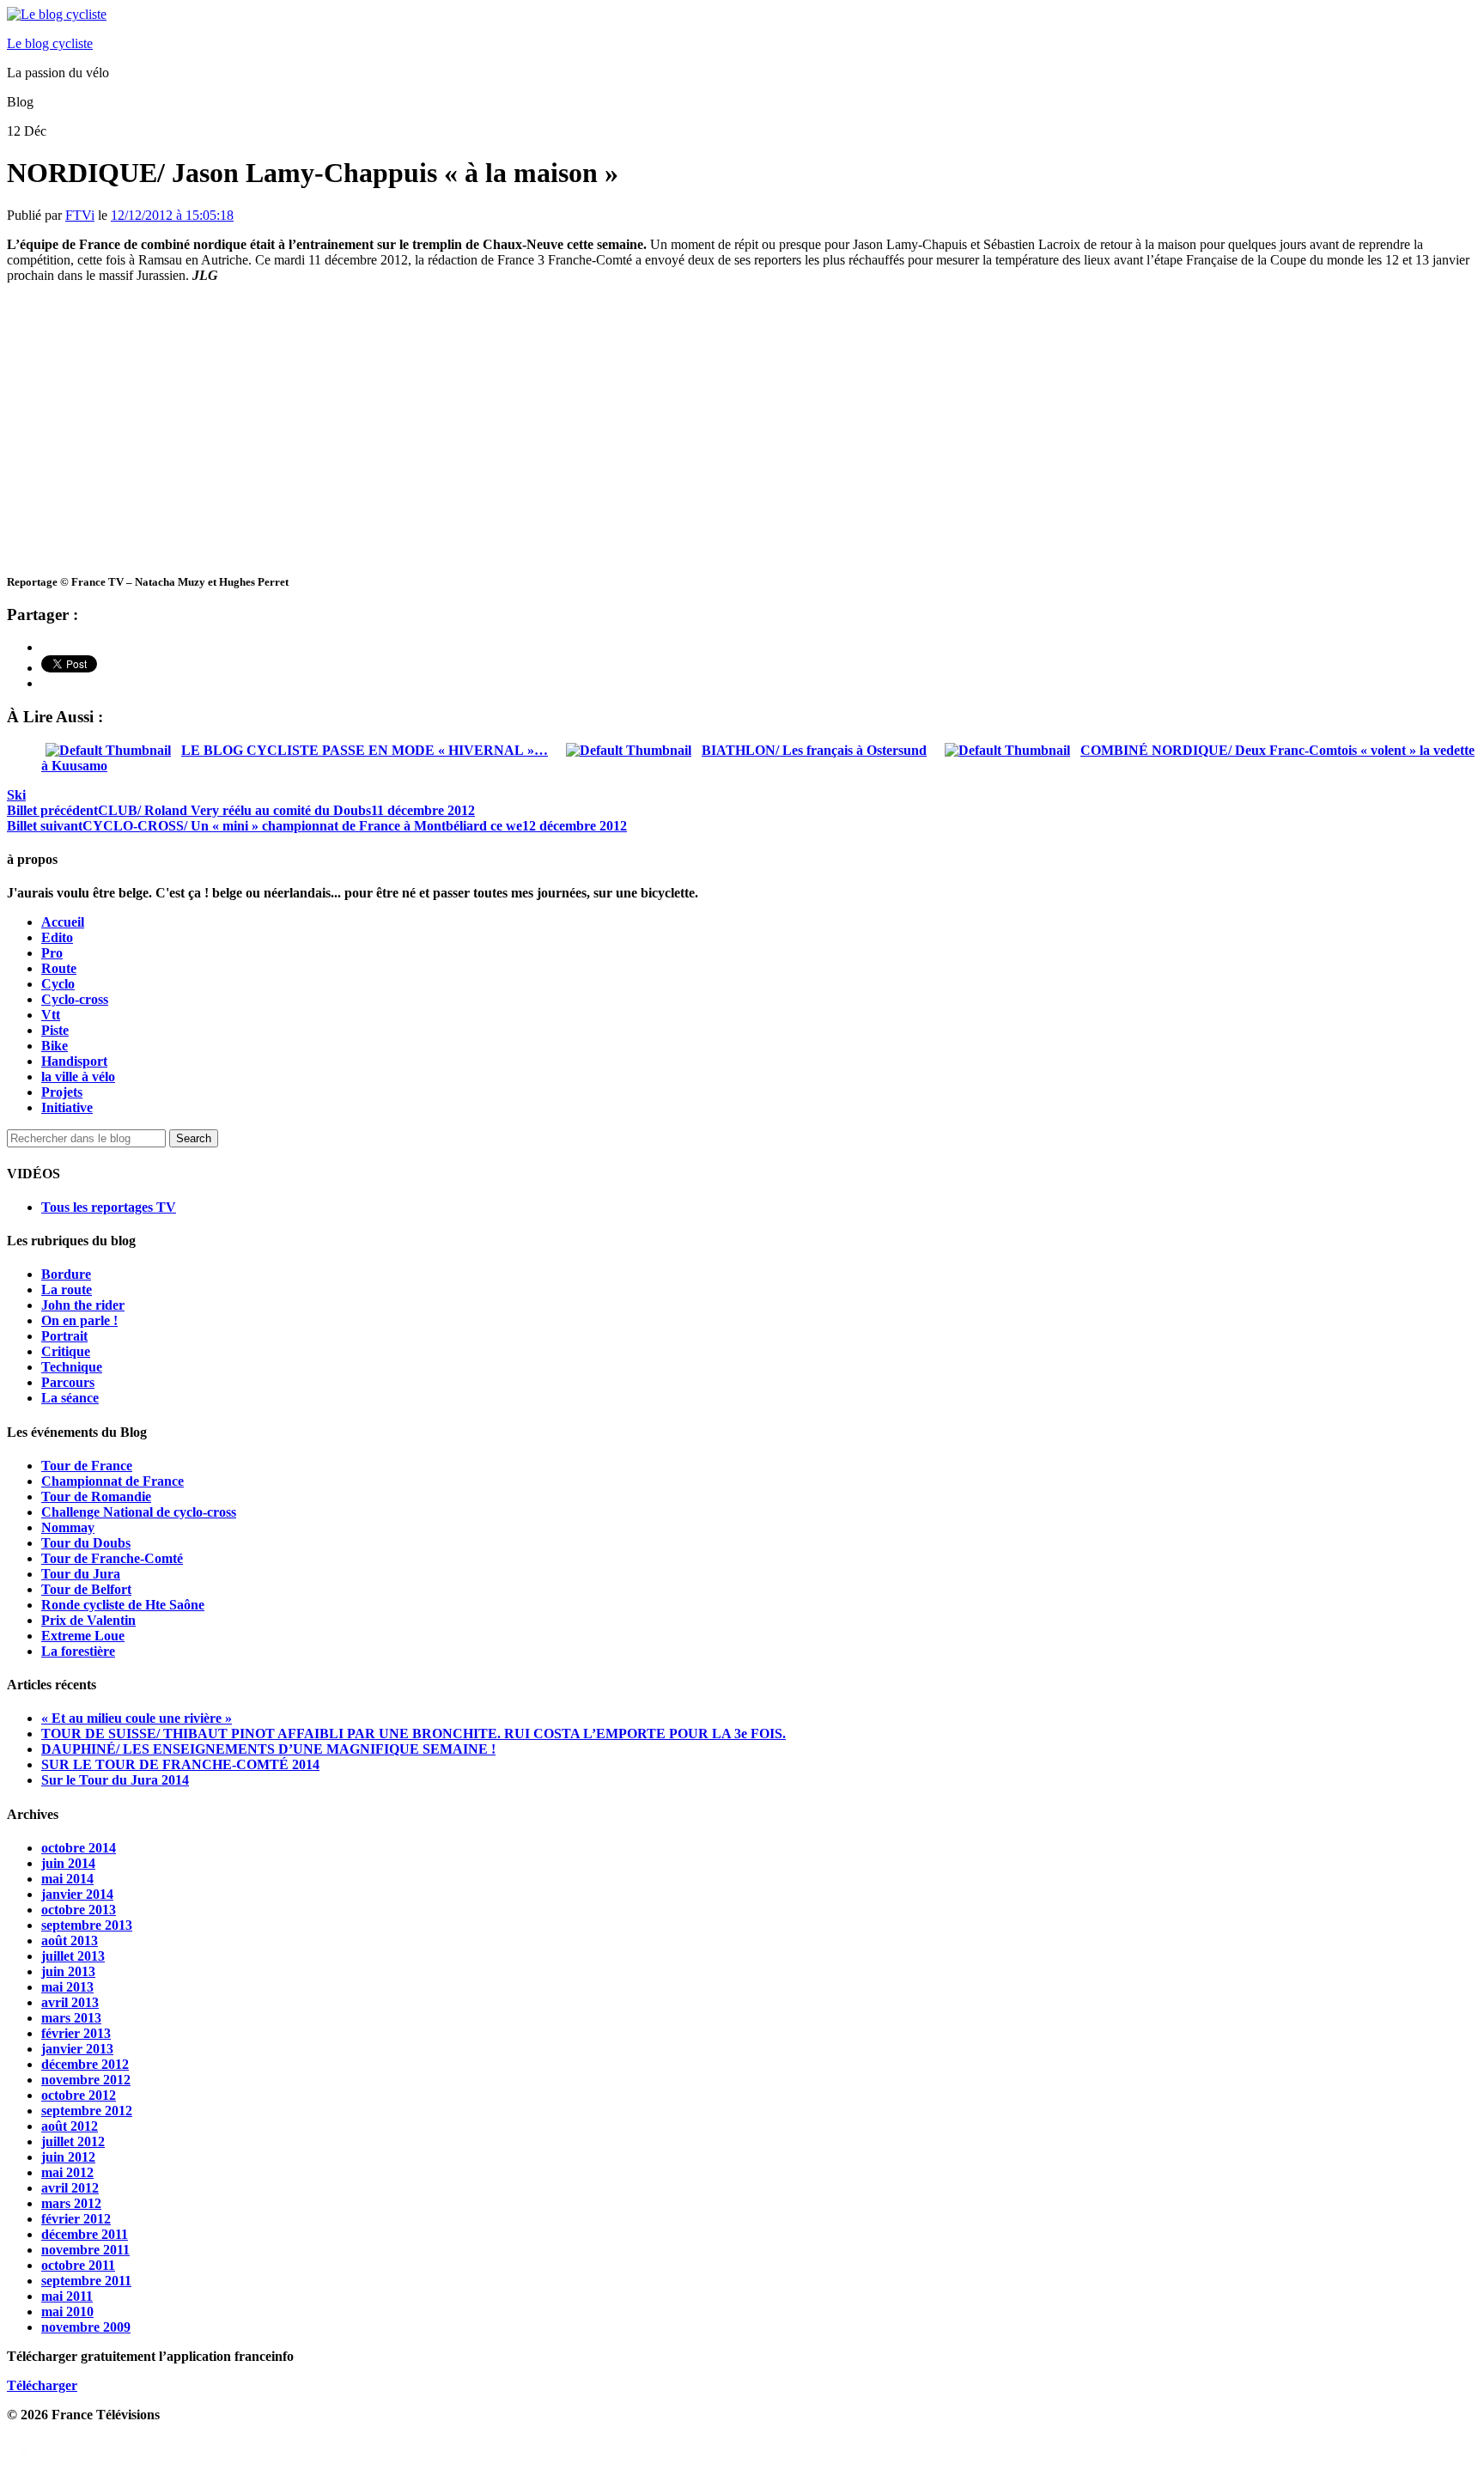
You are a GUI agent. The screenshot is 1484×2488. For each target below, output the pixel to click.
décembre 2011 (85, 2234)
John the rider (83, 1305)
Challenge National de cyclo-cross (139, 1512)
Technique (72, 1367)
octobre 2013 (79, 1910)
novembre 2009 (86, 2327)
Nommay (68, 1527)
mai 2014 (67, 1879)
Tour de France (87, 1466)
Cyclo (58, 984)
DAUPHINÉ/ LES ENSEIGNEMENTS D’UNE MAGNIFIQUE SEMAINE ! (268, 1749)
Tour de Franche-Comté (112, 1558)
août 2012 (70, 2126)
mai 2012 (67, 2172)
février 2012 (76, 2219)
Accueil (63, 922)
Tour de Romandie (96, 1496)
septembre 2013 (87, 1925)
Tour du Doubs (86, 1543)
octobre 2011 (78, 2265)
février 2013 (76, 2033)
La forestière (78, 1651)
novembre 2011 (85, 2250)
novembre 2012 (86, 2080)
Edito (57, 937)
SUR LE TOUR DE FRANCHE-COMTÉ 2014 (180, 1764)
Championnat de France (113, 1481)
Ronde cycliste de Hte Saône (123, 1605)
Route (59, 968)
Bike (55, 1046)
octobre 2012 (79, 2095)
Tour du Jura (81, 1574)
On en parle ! (79, 1320)
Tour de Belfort (86, 1589)
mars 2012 (71, 2203)
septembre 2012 (87, 2111)
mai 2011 (67, 2296)
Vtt (51, 1015)
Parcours (68, 1382)
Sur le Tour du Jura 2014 (115, 1780)
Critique (66, 1351)
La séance (70, 1398)
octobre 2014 (79, 1848)
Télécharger (42, 2385)
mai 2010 (67, 2312)
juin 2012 (68, 2157)
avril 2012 (70, 2188)
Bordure (66, 1274)
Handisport (74, 1061)
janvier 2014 (77, 1894)
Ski (16, 795)
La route (67, 1290)
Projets (62, 1092)
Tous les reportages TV (109, 1207)
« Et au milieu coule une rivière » (137, 1718)
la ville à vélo (78, 1077)
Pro (52, 953)
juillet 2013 (73, 1956)
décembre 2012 (85, 2064)
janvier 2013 (77, 2049)
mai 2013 (67, 1987)
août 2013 (70, 1941)
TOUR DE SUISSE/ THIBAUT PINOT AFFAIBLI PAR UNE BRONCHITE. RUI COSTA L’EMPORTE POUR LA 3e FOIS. (414, 1734)
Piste (55, 1030)
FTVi (80, 215)
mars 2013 (71, 2018)
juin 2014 (68, 1863)
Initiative (67, 1107)
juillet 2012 (73, 2141)
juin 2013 (68, 1971)
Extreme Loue (83, 1636)
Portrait (64, 1336)
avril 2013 (70, 2002)
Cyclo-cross (75, 999)
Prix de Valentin (88, 1620)
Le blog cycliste (50, 43)
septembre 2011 (86, 2281)
